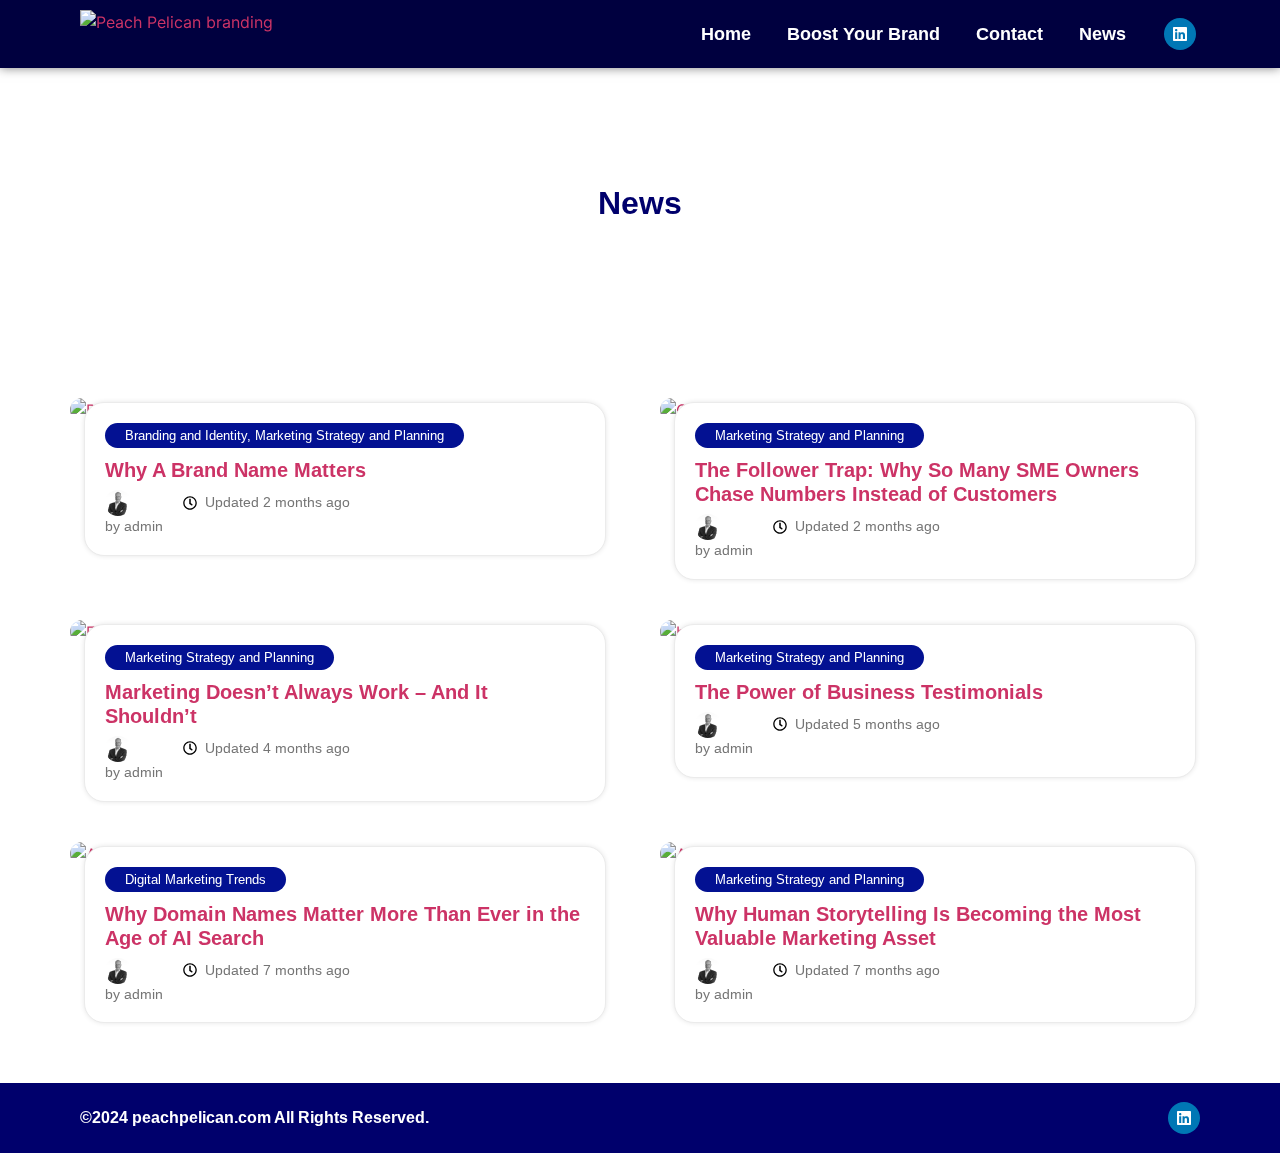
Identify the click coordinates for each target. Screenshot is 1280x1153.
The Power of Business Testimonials (869, 692)
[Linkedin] (1180, 34)
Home (726, 34)
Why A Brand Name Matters (235, 470)
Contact (1009, 34)
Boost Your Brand (863, 34)
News (1102, 34)
